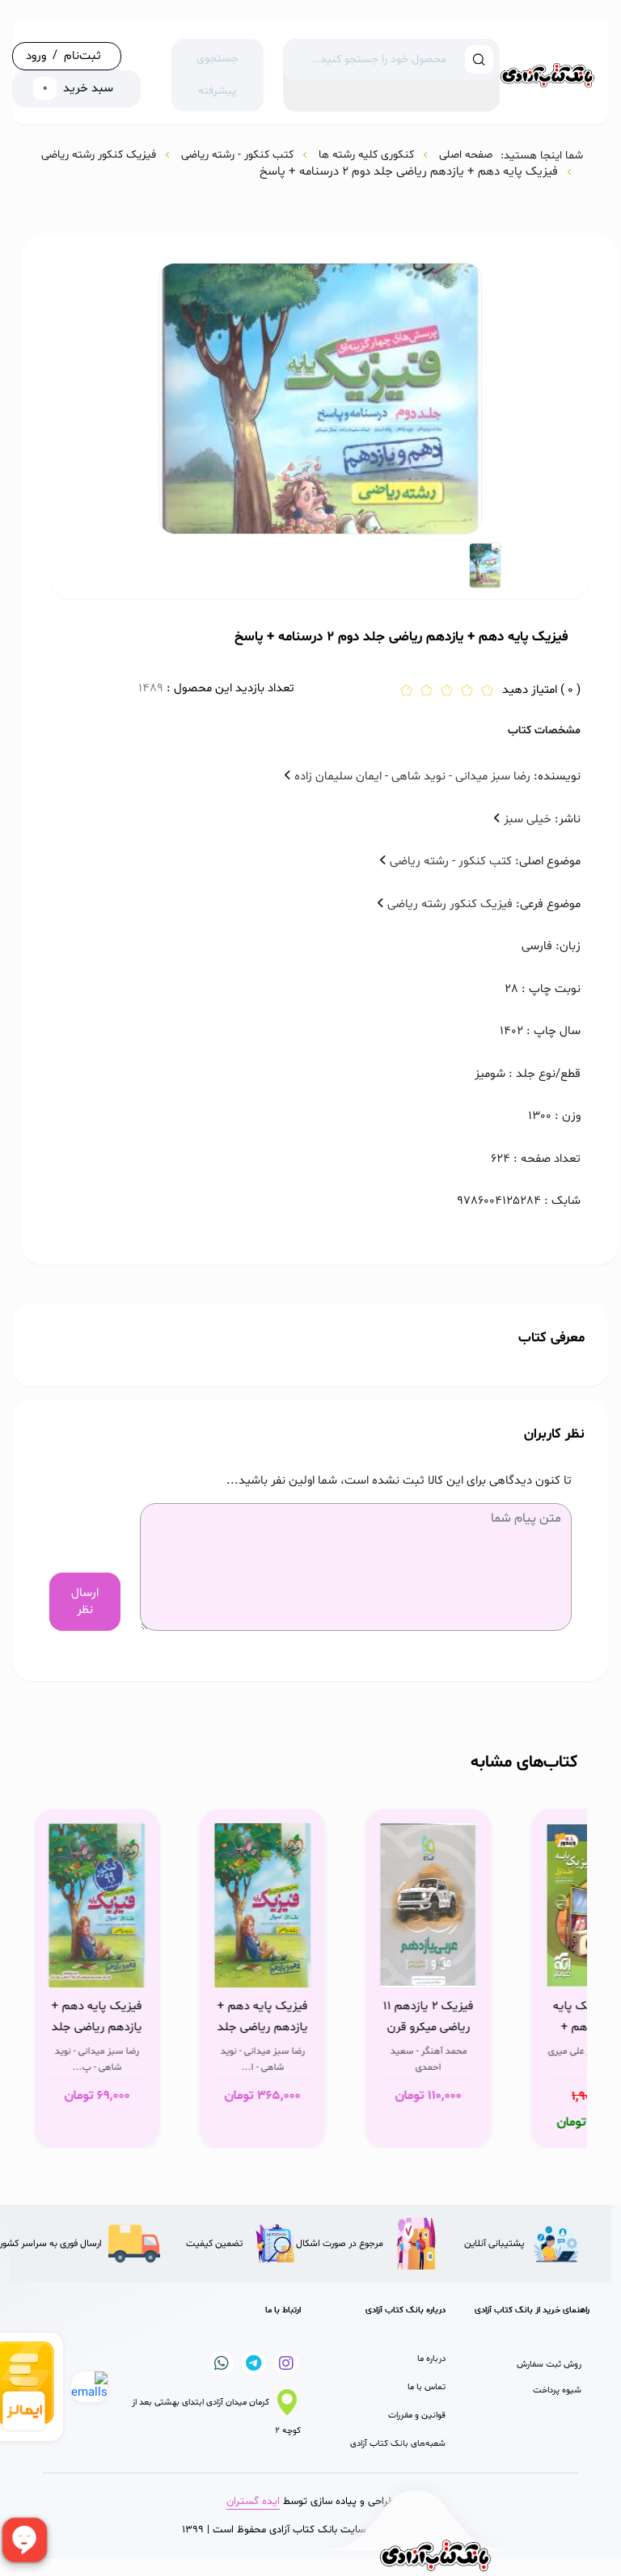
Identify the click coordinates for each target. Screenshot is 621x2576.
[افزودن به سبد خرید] (494, 1971)
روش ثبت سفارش (549, 2365)
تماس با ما (427, 2387)
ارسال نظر (85, 1602)
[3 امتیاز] (447, 692)
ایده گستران (253, 2502)
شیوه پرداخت (557, 2390)
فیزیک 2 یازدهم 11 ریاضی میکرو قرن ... (462, 2017)
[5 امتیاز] (487, 692)
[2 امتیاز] (427, 692)
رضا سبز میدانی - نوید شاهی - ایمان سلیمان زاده (411, 777)
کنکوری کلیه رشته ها (366, 155)
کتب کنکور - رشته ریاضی (237, 155)
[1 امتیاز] (406, 692)
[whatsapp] (323, 260)
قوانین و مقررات (417, 2416)
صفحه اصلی (466, 155)
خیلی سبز (526, 819)
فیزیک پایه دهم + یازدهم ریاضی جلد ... (296, 2017)
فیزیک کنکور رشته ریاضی (99, 155)
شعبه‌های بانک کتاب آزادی (398, 2444)
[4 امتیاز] (467, 692)
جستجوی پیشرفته (218, 75)
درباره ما (431, 2359)
